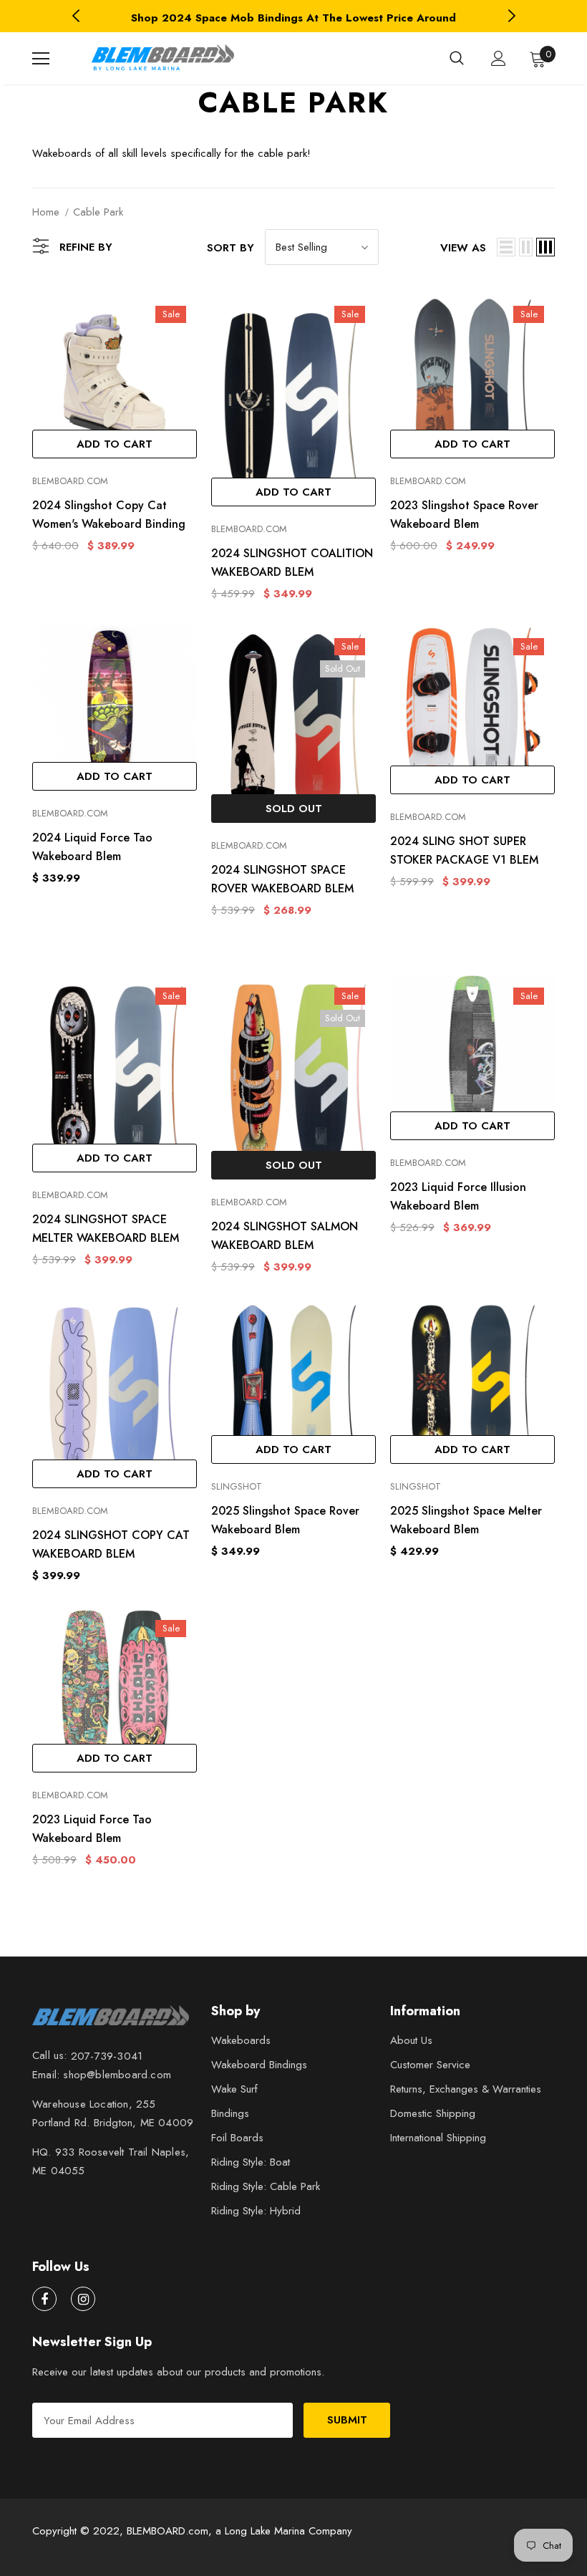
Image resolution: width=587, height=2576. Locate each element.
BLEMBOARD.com (70, 481)
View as (463, 248)
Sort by (231, 248)
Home (46, 212)
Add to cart (115, 444)
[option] (293, 18)
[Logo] (161, 58)
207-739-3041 (107, 2056)
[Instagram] (83, 2299)
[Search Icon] (457, 59)
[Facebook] (44, 2299)
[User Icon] (499, 58)
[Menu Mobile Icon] (41, 59)
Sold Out (294, 809)
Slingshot (237, 1486)
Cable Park (98, 212)
